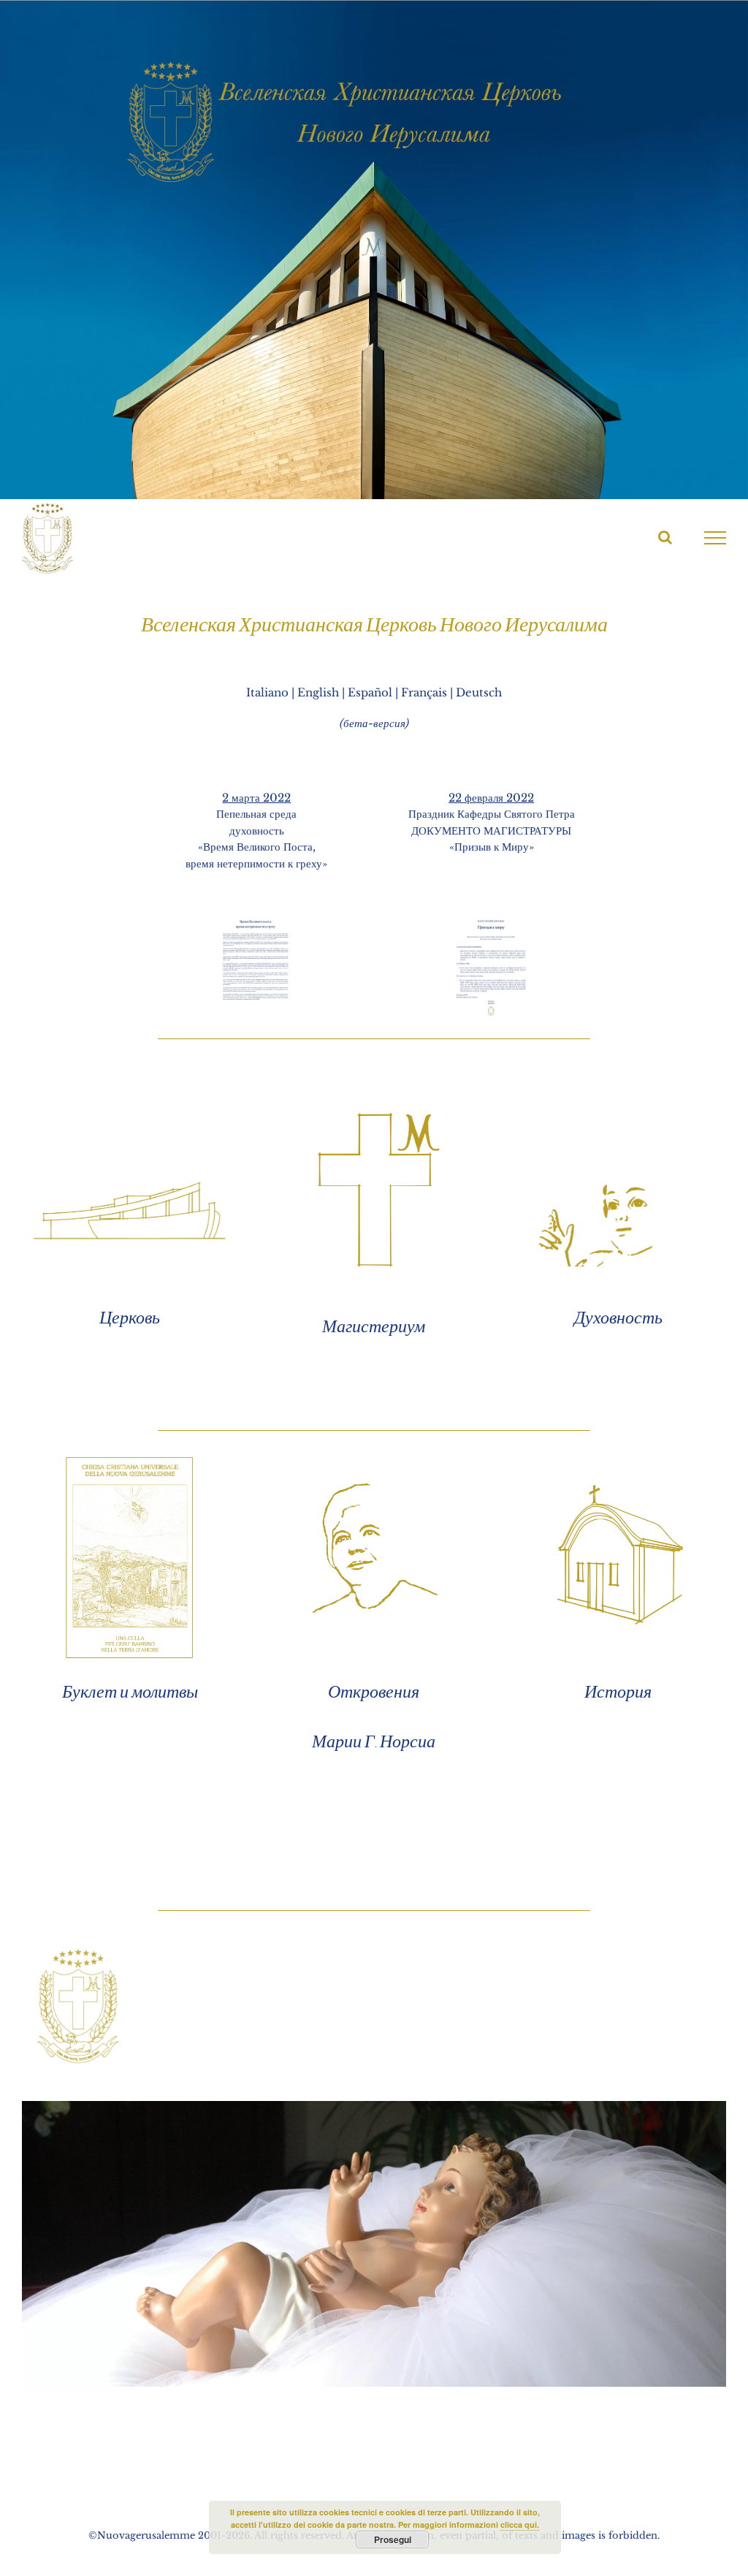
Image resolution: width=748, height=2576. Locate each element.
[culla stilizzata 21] (618, 1451)
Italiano (267, 692)
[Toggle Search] (665, 537)
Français (424, 692)
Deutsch (479, 692)
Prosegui (393, 2539)
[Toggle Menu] (715, 538)
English (318, 692)
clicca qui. (520, 2524)
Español (370, 692)
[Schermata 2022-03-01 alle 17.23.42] (256, 920)
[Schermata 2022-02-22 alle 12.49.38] (492, 920)
